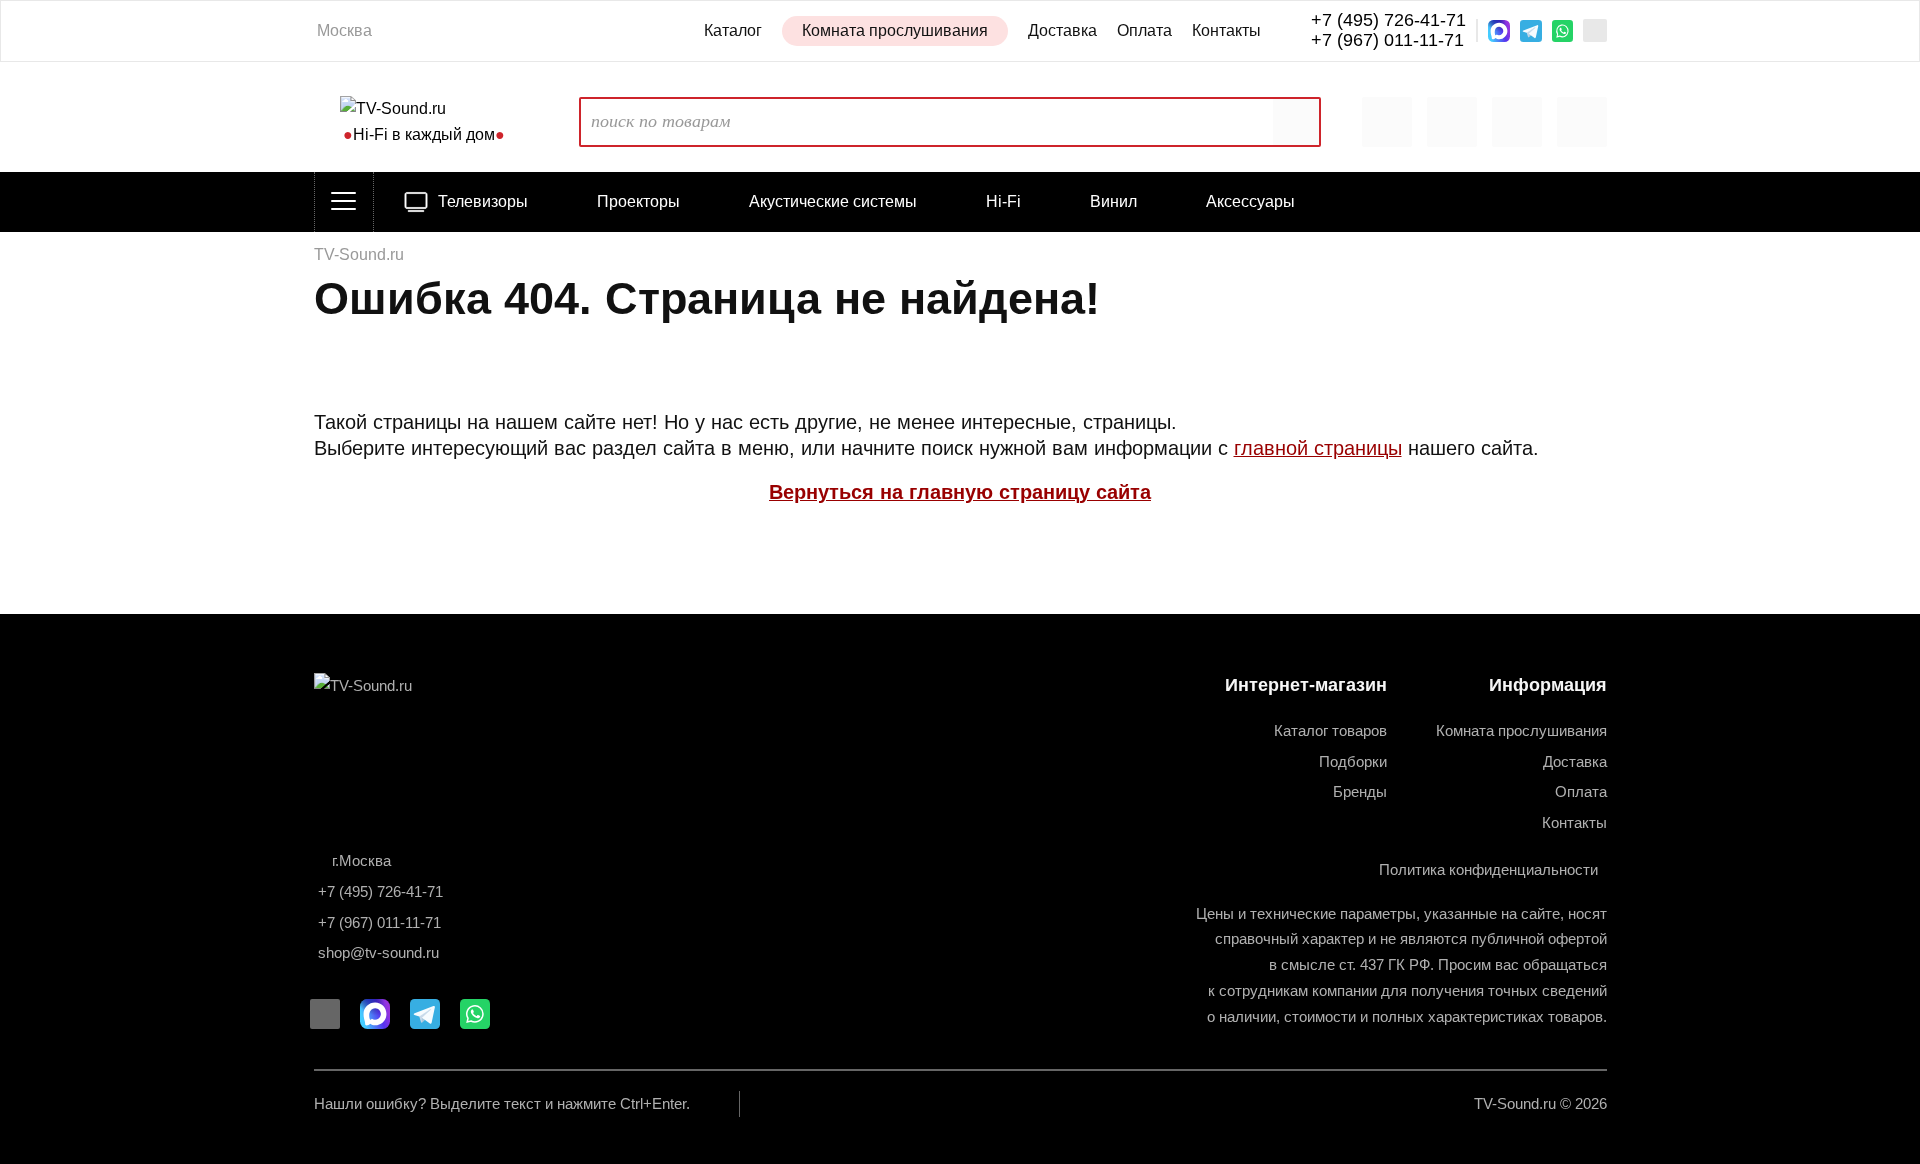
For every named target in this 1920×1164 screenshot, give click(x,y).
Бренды (1360, 791)
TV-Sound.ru (359, 254)
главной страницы (1318, 448)
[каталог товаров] (344, 202)
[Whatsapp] (1563, 31)
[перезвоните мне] (1594, 30)
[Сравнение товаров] (1387, 122)
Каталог (733, 30)
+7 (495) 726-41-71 (1388, 20)
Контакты (1226, 30)
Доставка (1062, 30)
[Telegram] (1531, 31)
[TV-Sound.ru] (389, 686)
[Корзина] (1517, 122)
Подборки (1353, 761)
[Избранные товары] (1452, 122)
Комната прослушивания (895, 30)
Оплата (1144, 30)
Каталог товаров (1330, 730)
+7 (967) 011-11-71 (1387, 40)
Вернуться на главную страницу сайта (960, 492)
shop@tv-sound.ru (378, 952)
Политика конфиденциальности (1488, 869)
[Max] (1499, 31)
